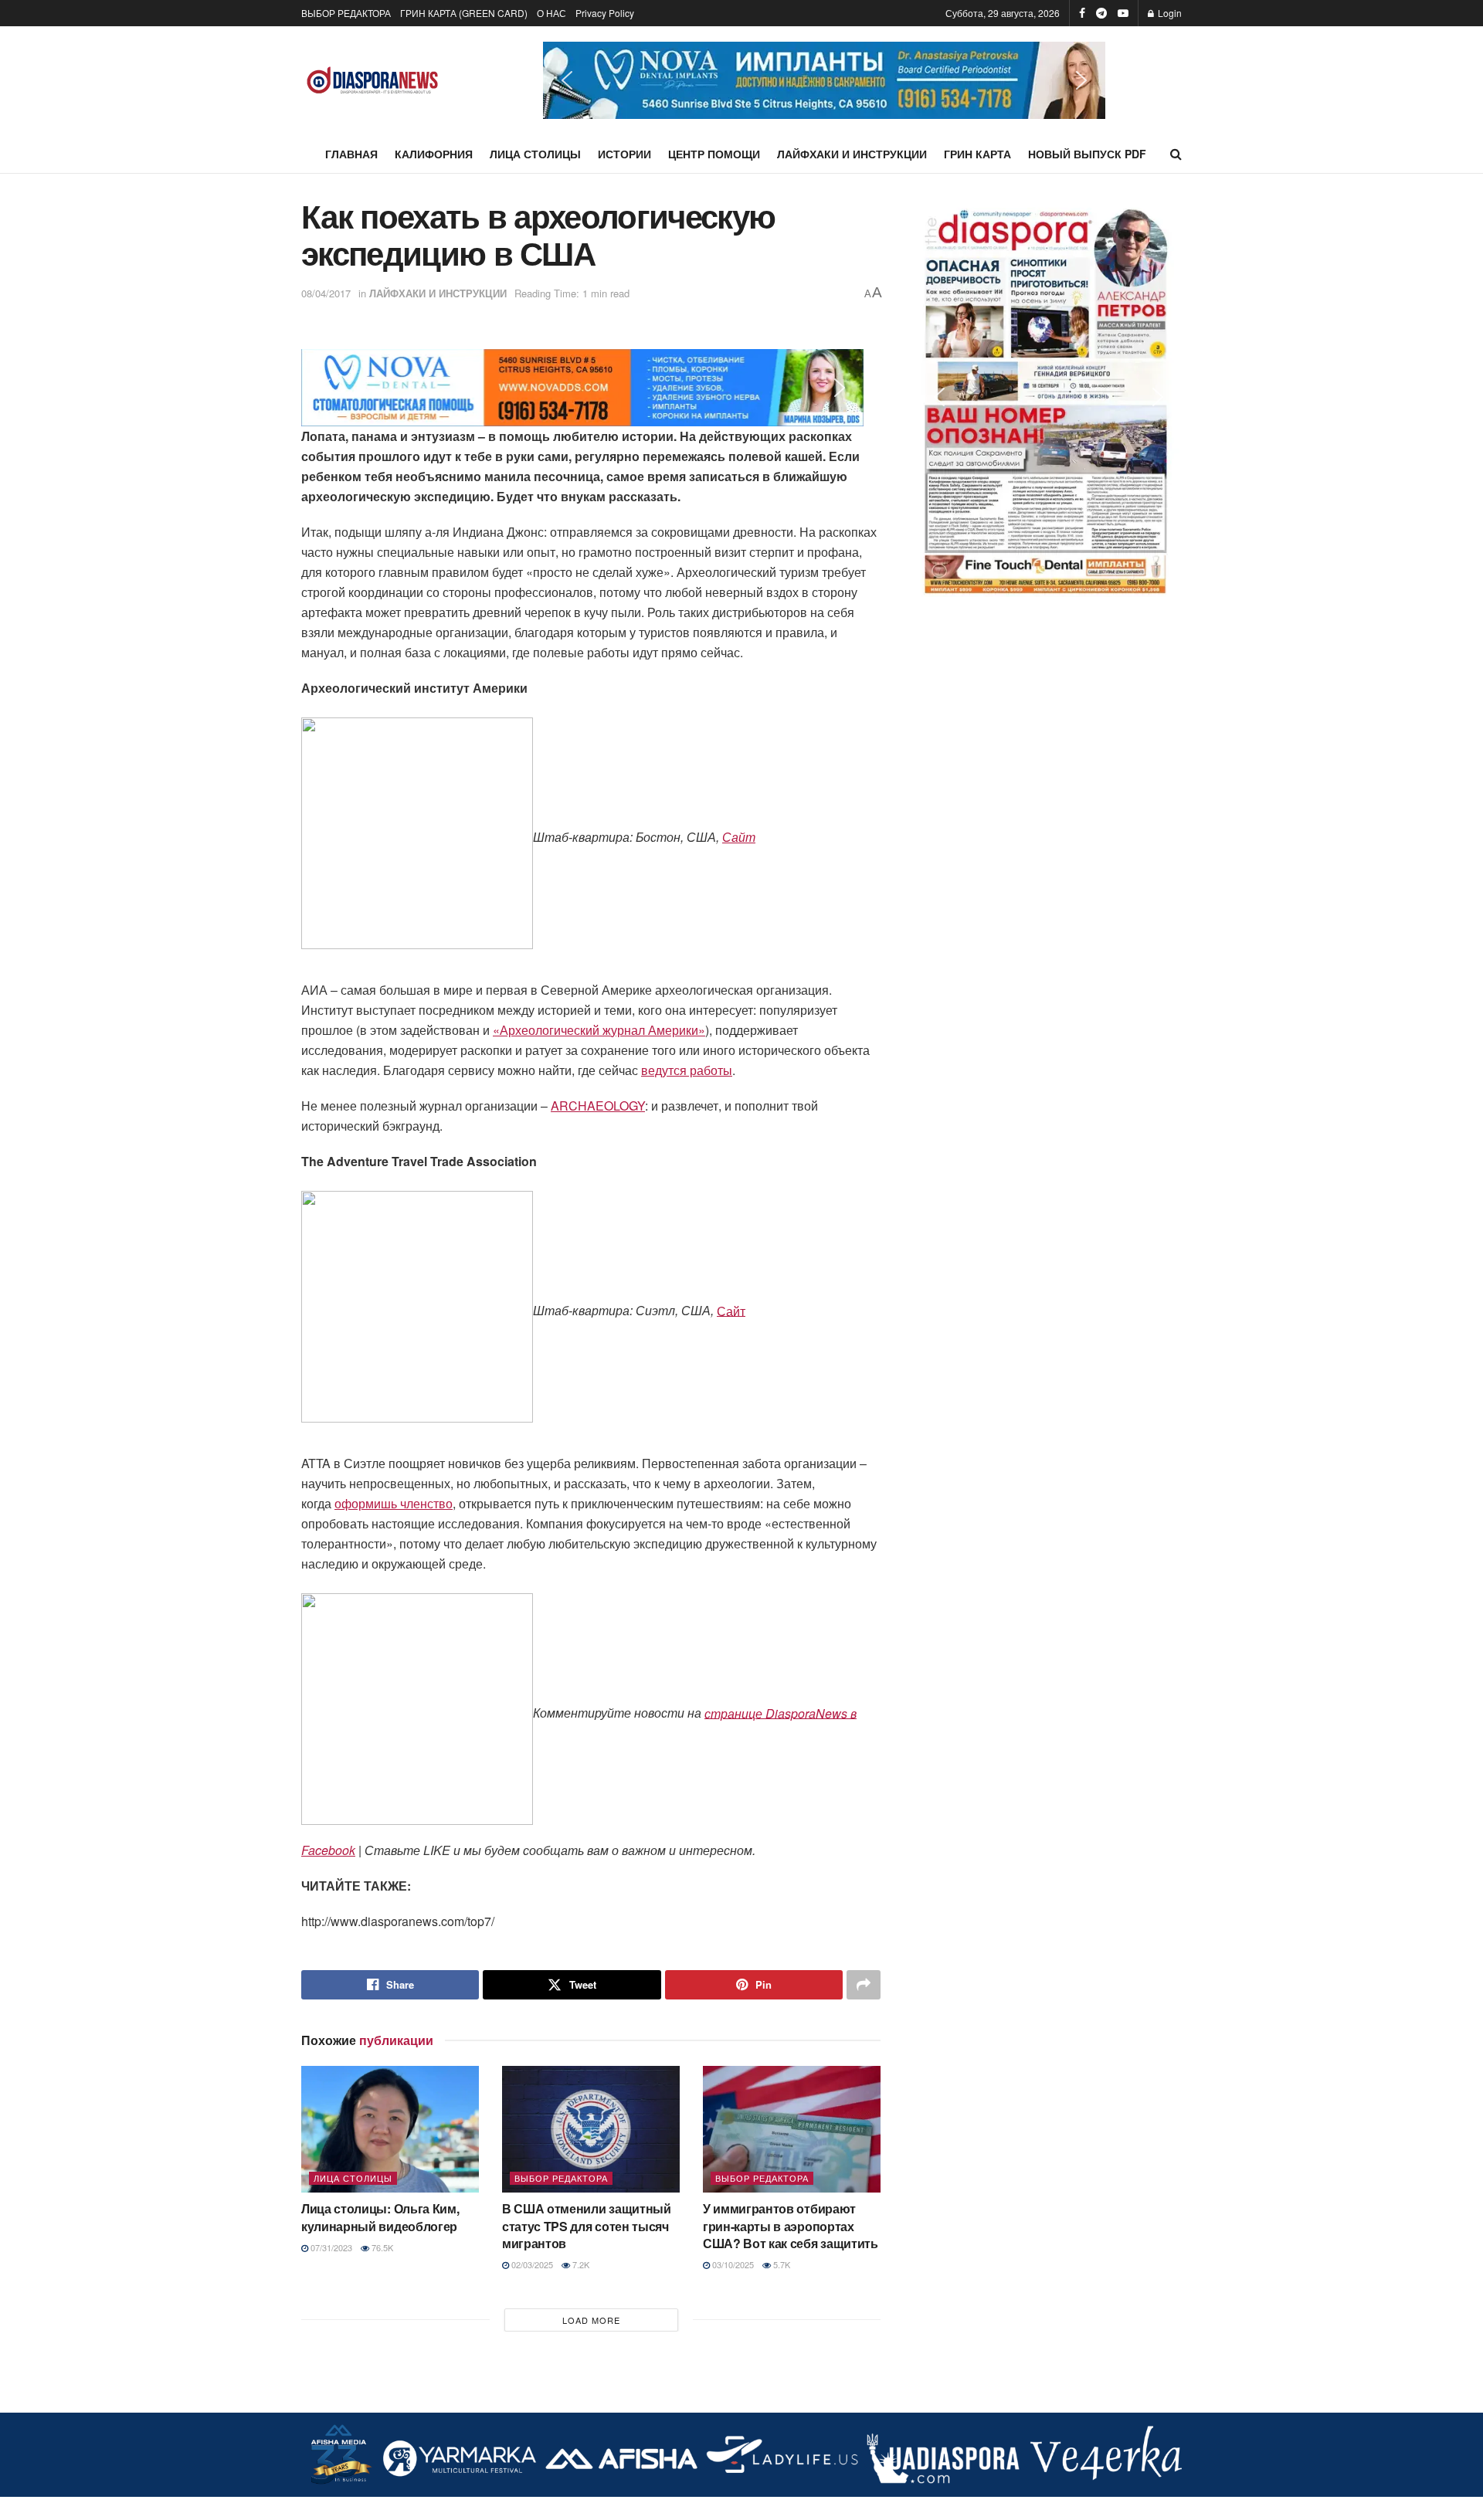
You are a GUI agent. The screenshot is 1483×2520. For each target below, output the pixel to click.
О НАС (551, 13)
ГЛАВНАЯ (351, 154)
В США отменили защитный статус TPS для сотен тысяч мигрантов (587, 2226)
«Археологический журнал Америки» (599, 1030)
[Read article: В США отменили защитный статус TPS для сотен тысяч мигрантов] (591, 2129)
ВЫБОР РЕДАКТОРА (346, 13)
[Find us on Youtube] (1123, 13)
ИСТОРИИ (624, 154)
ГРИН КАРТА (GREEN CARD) (464, 13)
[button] (824, 80)
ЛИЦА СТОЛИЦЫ (535, 154)
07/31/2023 (330, 2247)
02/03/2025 (531, 2264)
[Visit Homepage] (373, 81)
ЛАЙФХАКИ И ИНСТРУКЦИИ (852, 154)
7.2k (580, 2264)
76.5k (381, 2247)
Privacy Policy (605, 13)
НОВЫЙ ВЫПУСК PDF (1087, 154)
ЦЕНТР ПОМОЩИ (714, 154)
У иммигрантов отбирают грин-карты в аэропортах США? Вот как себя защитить (791, 2226)
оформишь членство (394, 1503)
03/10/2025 (732, 2264)
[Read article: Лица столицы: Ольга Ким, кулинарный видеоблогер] (390, 2129)
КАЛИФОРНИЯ (434, 154)
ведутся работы (687, 1070)
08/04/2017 (326, 293)
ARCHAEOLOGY (598, 1106)
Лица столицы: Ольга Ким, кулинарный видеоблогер (380, 2217)
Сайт (739, 837)
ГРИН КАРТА (977, 154)
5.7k (781, 2264)
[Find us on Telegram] (1101, 13)
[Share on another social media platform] (864, 1985)
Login (1169, 13)
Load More (591, 2320)
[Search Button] (1176, 154)
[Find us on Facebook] (1082, 13)
